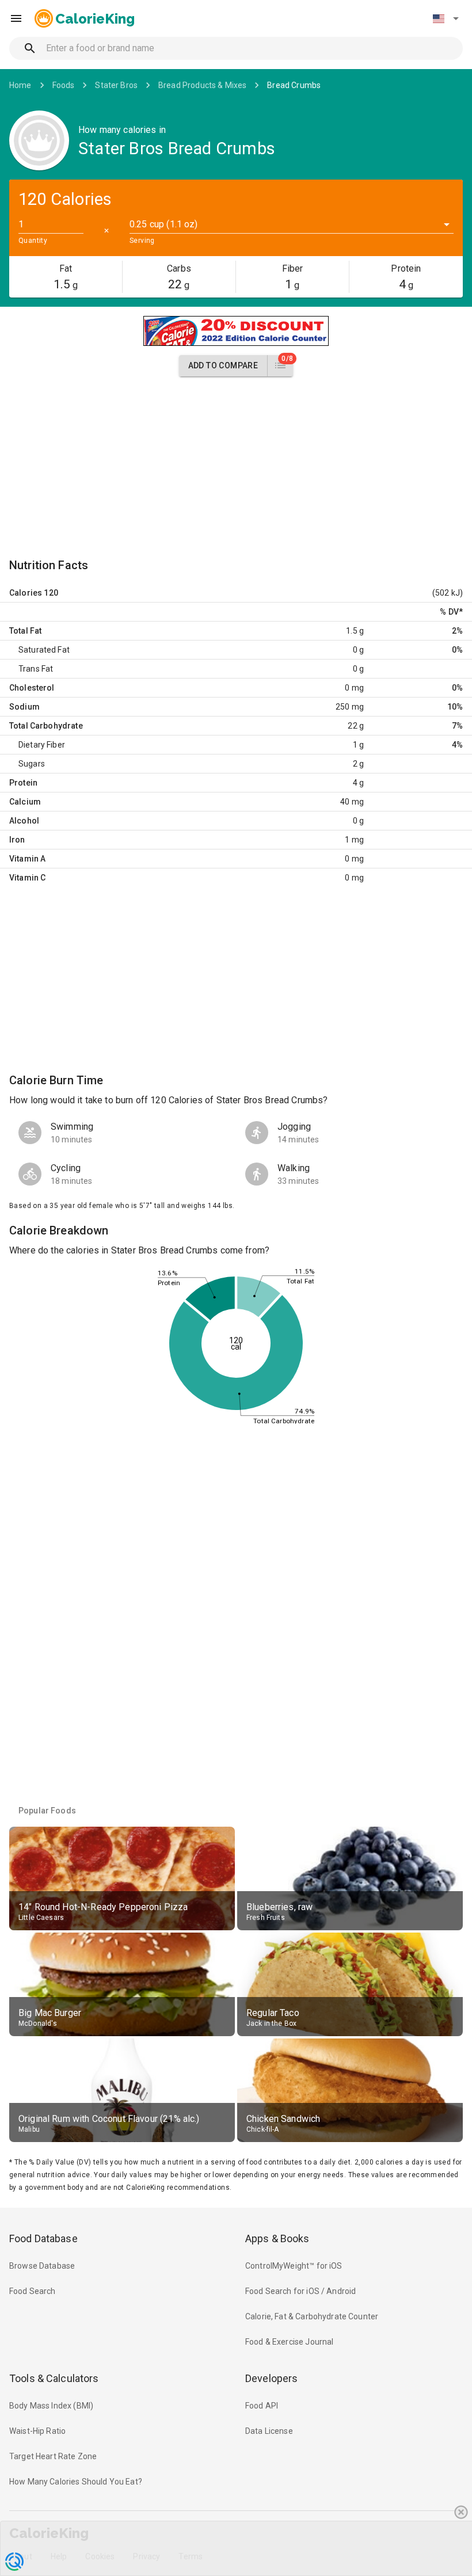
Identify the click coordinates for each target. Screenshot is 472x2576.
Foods (64, 85)
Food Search (33, 2291)
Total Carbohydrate (46, 726)
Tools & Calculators (54, 2378)
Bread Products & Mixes (202, 85)
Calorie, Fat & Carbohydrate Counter (312, 2316)
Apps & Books (277, 2238)
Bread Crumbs (294, 85)
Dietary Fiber (42, 745)
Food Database (43, 2238)
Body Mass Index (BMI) (51, 2406)
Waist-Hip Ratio (37, 2431)
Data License (269, 2431)
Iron (17, 840)
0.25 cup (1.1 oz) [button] (164, 224)
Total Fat (25, 631)
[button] (446, 18)
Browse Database (42, 2266)
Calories (26, 593)
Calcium (25, 802)
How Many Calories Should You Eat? (76, 2482)
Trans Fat (36, 669)
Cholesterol (32, 688)
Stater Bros (116, 85)
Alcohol (24, 821)
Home (20, 85)
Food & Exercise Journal (289, 2342)
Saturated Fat (44, 650)
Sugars (32, 764)
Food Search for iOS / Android (300, 2291)
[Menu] (16, 18)
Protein (23, 783)
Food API (262, 2406)
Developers (271, 2378)
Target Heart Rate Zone (53, 2456)
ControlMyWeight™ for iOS (294, 2266)
